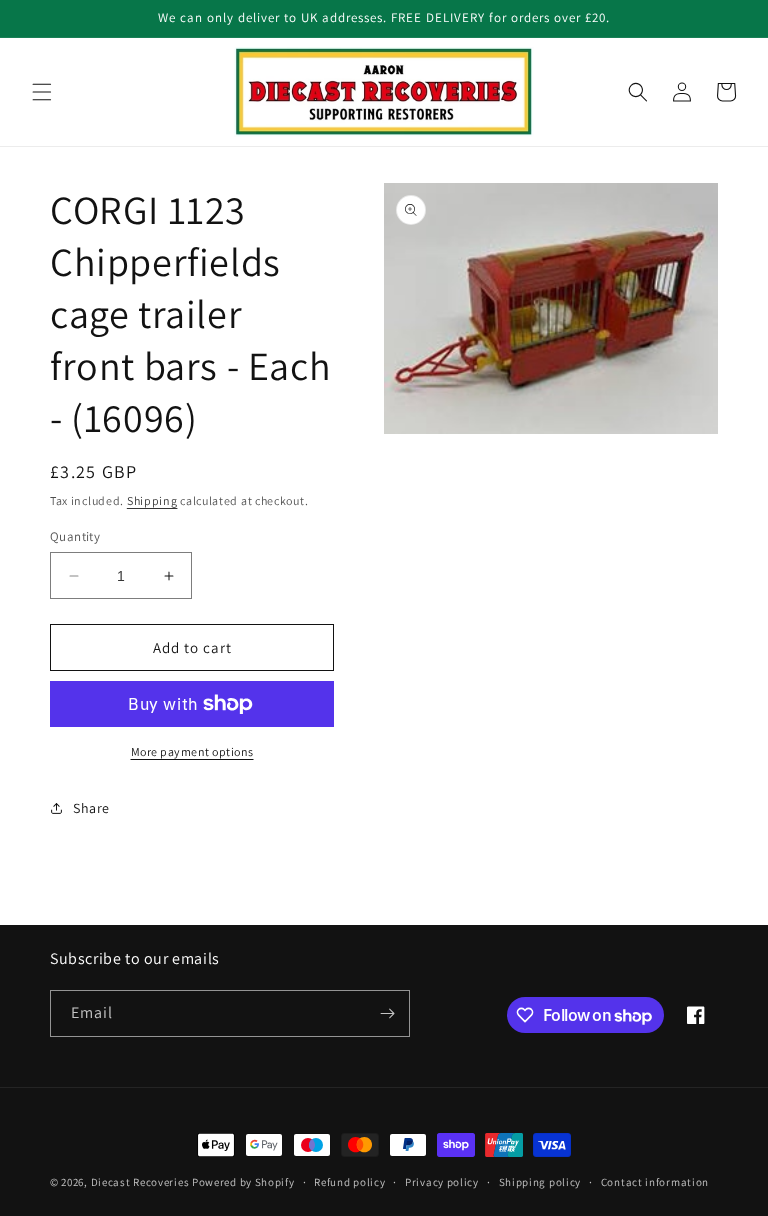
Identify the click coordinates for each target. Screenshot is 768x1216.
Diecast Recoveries (140, 1182)
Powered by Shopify (243, 1182)
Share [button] (91, 808)
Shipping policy (540, 1182)
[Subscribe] (387, 1013)
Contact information (655, 1182)
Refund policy (349, 1182)
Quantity (75, 536)
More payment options (192, 751)
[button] (42, 92)
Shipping (152, 500)
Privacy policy (442, 1182)
